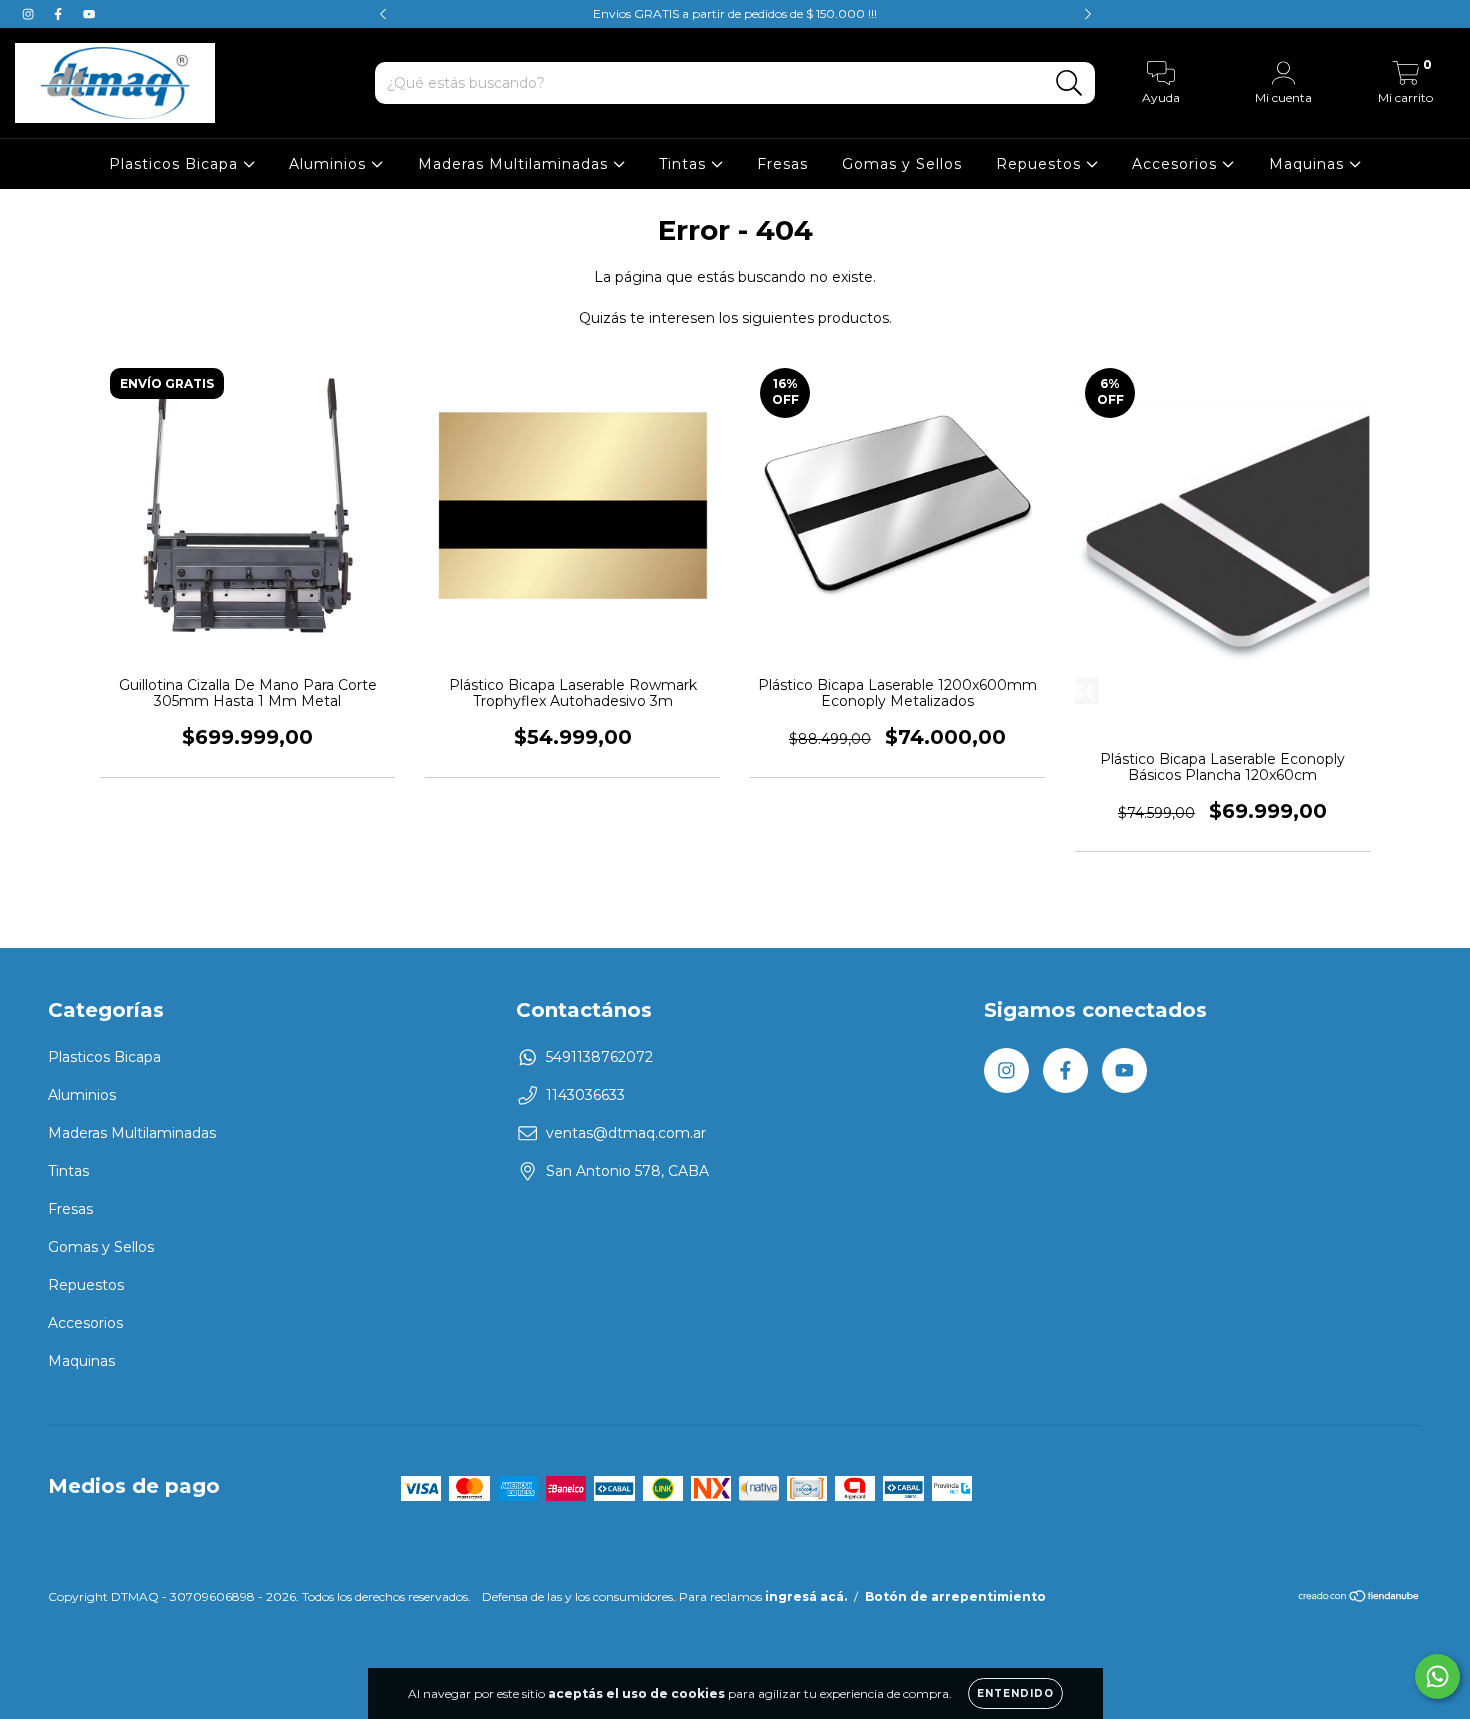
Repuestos (1041, 164)
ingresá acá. (806, 1596)
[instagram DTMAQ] (30, 14)
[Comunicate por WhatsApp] (1437, 1676)
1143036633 (585, 1095)
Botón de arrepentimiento (955, 1596)
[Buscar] (1069, 83)
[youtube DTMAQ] (89, 14)
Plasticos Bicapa (176, 164)
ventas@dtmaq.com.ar (626, 1133)
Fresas (782, 164)
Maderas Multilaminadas (515, 164)
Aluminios (330, 164)
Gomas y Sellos (902, 164)
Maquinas (1309, 164)
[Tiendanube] (1359, 1598)
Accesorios (1177, 164)
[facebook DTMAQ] (60, 14)
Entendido (1015, 1693)
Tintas (685, 164)
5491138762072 (599, 1057)
